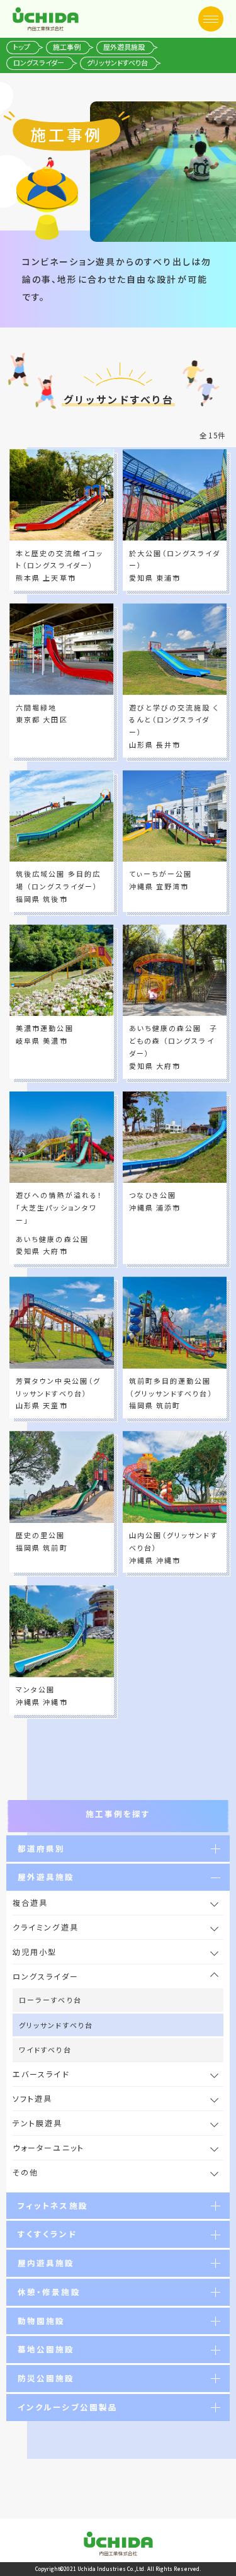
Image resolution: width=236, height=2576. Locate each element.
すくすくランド (48, 2234)
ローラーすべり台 (50, 2000)
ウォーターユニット (48, 2147)
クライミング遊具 (46, 1927)
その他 (30, 2172)
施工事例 (67, 47)
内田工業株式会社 (46, 19)
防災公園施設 (46, 2378)
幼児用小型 (35, 1952)
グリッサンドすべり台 (56, 2025)
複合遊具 (30, 1902)
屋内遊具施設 (46, 2263)
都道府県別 (42, 1848)
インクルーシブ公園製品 (68, 2407)
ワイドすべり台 (45, 2049)
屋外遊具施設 (124, 47)
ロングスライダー (39, 62)
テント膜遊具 (38, 2123)
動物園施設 (42, 2321)
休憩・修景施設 (49, 2292)
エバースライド (41, 2074)
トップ (22, 47)
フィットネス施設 (53, 2205)
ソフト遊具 (33, 2098)
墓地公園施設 (46, 2349)
